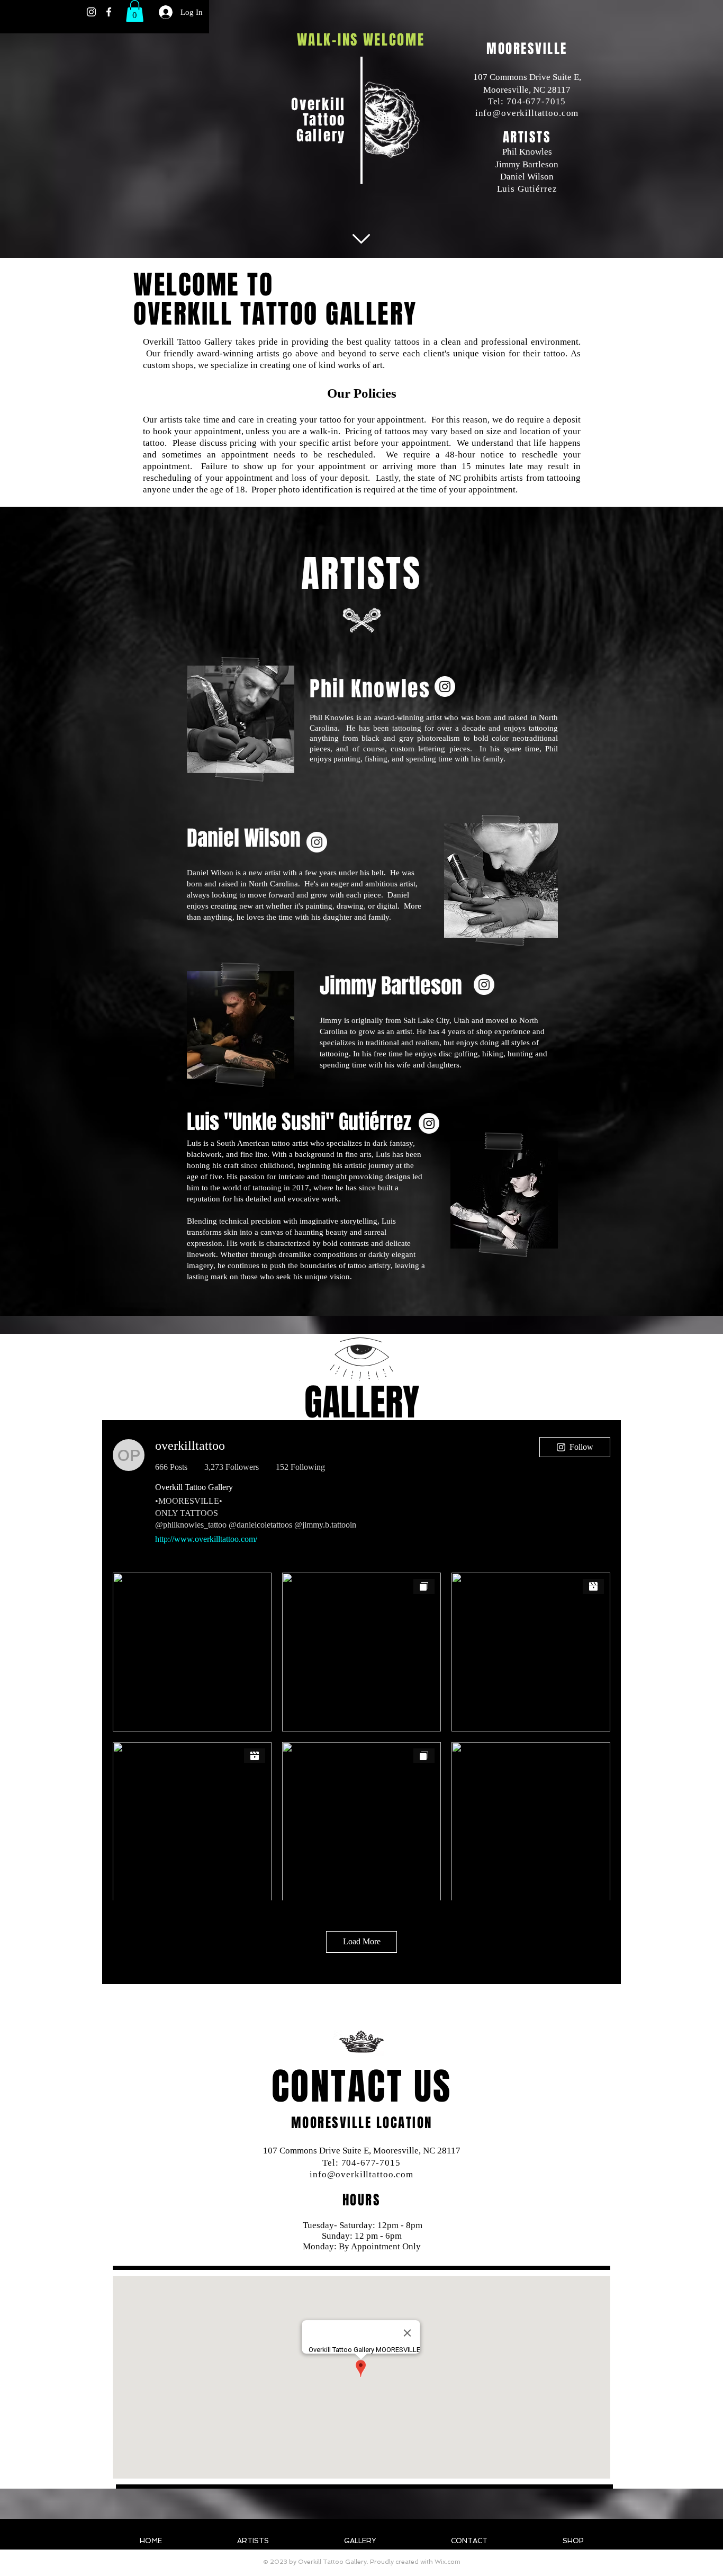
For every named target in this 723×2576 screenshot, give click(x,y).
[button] (135, 11)
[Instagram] (445, 686)
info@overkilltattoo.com (527, 113)
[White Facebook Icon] (109, 12)
